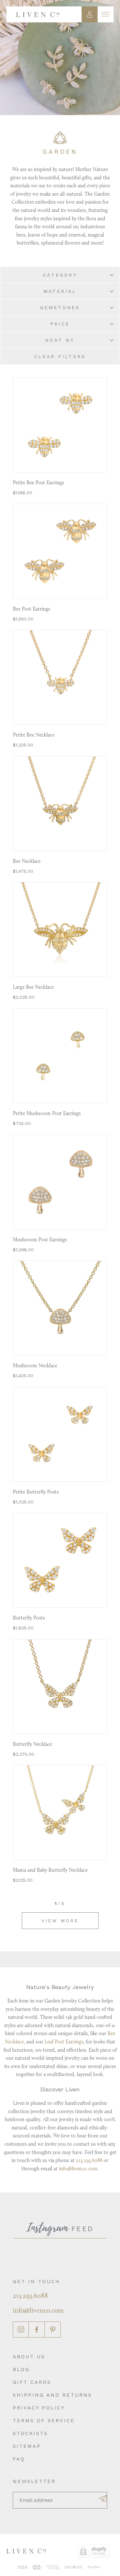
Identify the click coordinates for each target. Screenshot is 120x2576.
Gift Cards (32, 2382)
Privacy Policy (39, 2408)
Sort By (60, 340)
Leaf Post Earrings (64, 2042)
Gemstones (60, 308)
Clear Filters (60, 356)
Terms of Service (44, 2421)
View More (60, 1921)
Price (60, 324)
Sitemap (27, 2446)
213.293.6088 (89, 2161)
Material (60, 291)
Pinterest (53, 2330)
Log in (90, 14)
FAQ (19, 2459)
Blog (21, 2369)
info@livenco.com (78, 2169)
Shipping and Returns (52, 2395)
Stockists (30, 2433)
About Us (29, 2357)
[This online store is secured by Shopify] (94, 2551)
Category (60, 275)
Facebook (37, 2330)
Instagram (21, 2330)
